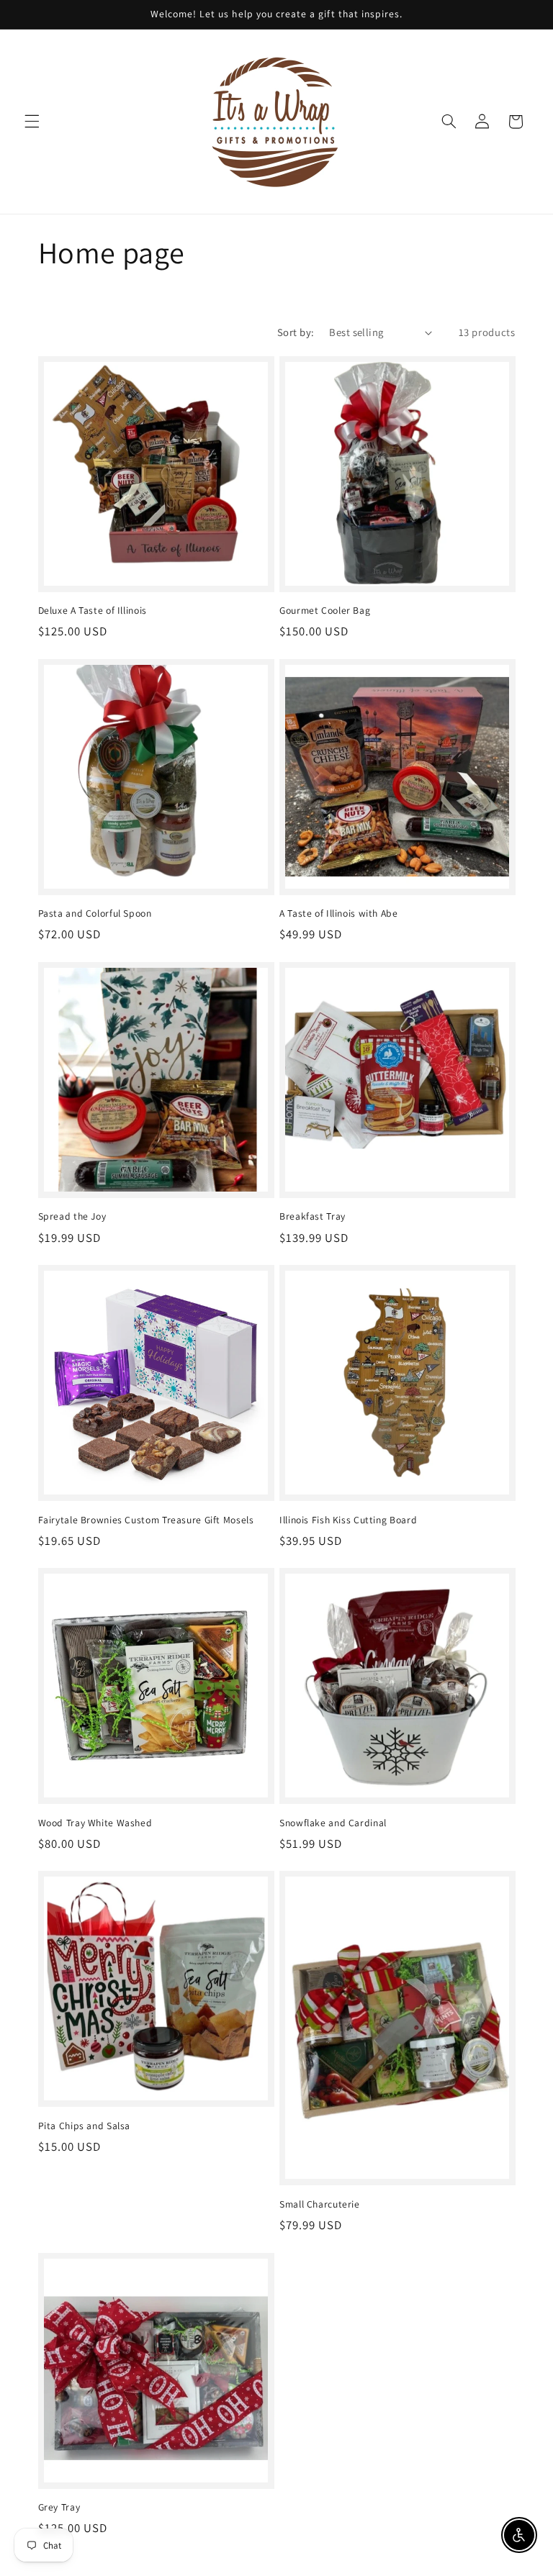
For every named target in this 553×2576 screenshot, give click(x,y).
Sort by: (296, 332)
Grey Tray (59, 2507)
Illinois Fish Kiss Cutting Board (348, 1520)
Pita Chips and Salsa (85, 2126)
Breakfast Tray (313, 1216)
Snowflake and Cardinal (333, 1823)
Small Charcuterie (320, 2204)
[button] (32, 122)
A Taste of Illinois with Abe (339, 913)
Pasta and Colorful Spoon (95, 913)
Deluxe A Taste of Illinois (93, 611)
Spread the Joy (72, 1216)
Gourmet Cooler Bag (325, 611)
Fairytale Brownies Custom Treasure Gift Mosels (146, 1520)
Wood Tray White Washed (95, 1823)
